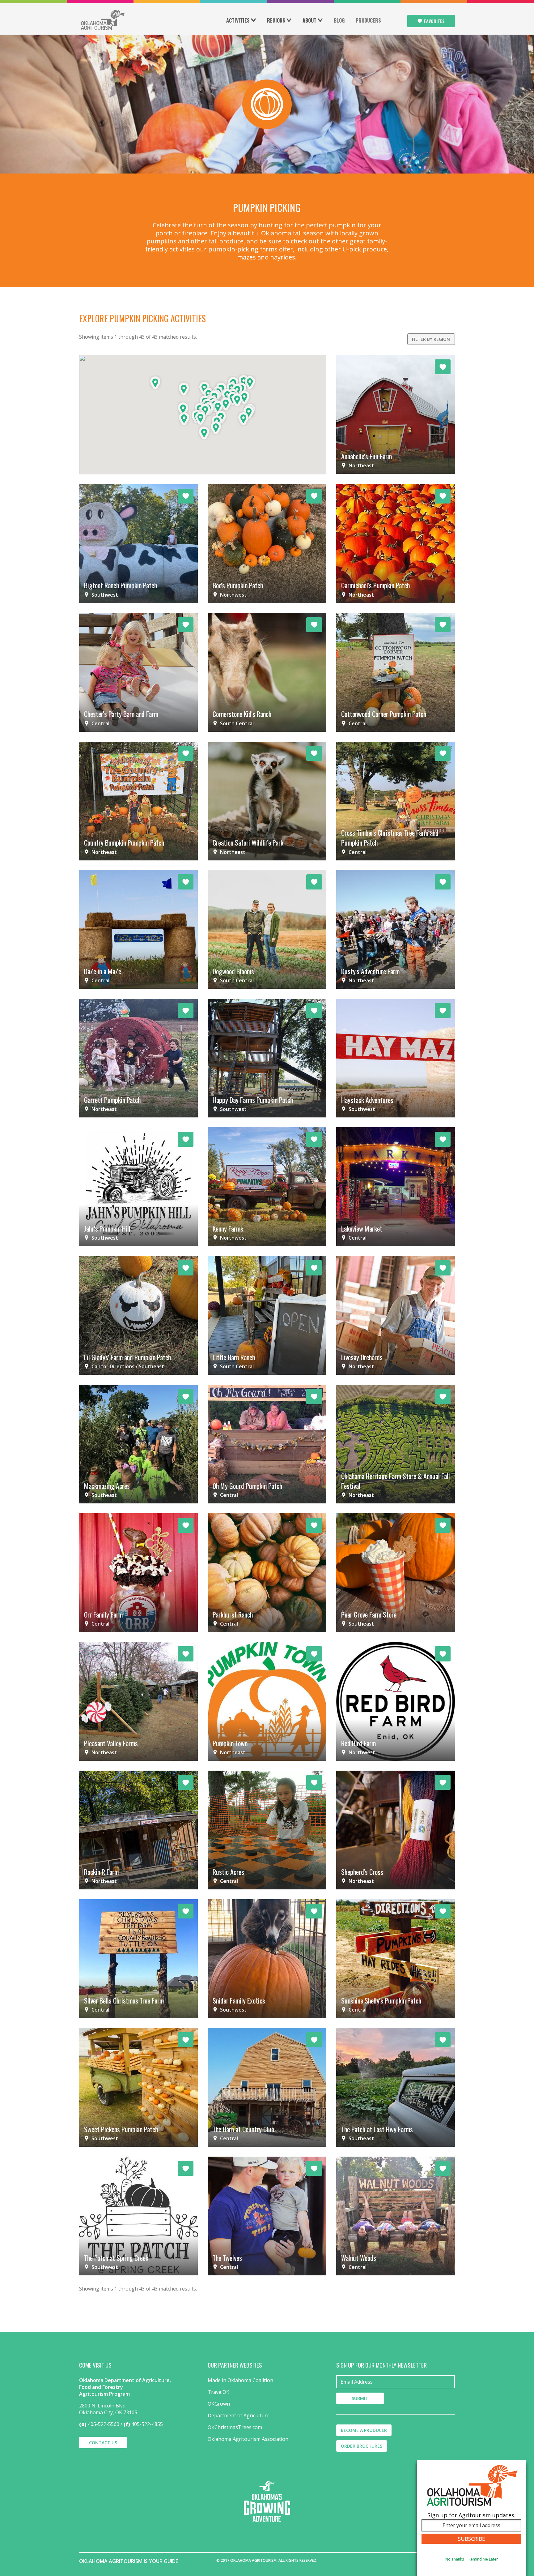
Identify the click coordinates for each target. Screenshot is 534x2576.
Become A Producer (364, 2430)
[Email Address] (396, 2382)
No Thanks (455, 2559)
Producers (368, 20)
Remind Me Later (483, 2559)
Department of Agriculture (239, 2415)
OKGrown (219, 2404)
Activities (238, 20)
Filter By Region (431, 339)
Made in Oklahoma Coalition (240, 2380)
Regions (276, 20)
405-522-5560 (104, 2424)
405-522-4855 (147, 2424)
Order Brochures (362, 2446)
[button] (155, 383)
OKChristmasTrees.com (235, 2427)
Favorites (434, 21)
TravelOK (218, 2392)
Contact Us (103, 2443)
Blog (339, 20)
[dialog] (471, 2518)
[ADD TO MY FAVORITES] (443, 367)
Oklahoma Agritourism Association (248, 2439)
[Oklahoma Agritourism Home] (103, 20)
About (309, 20)
